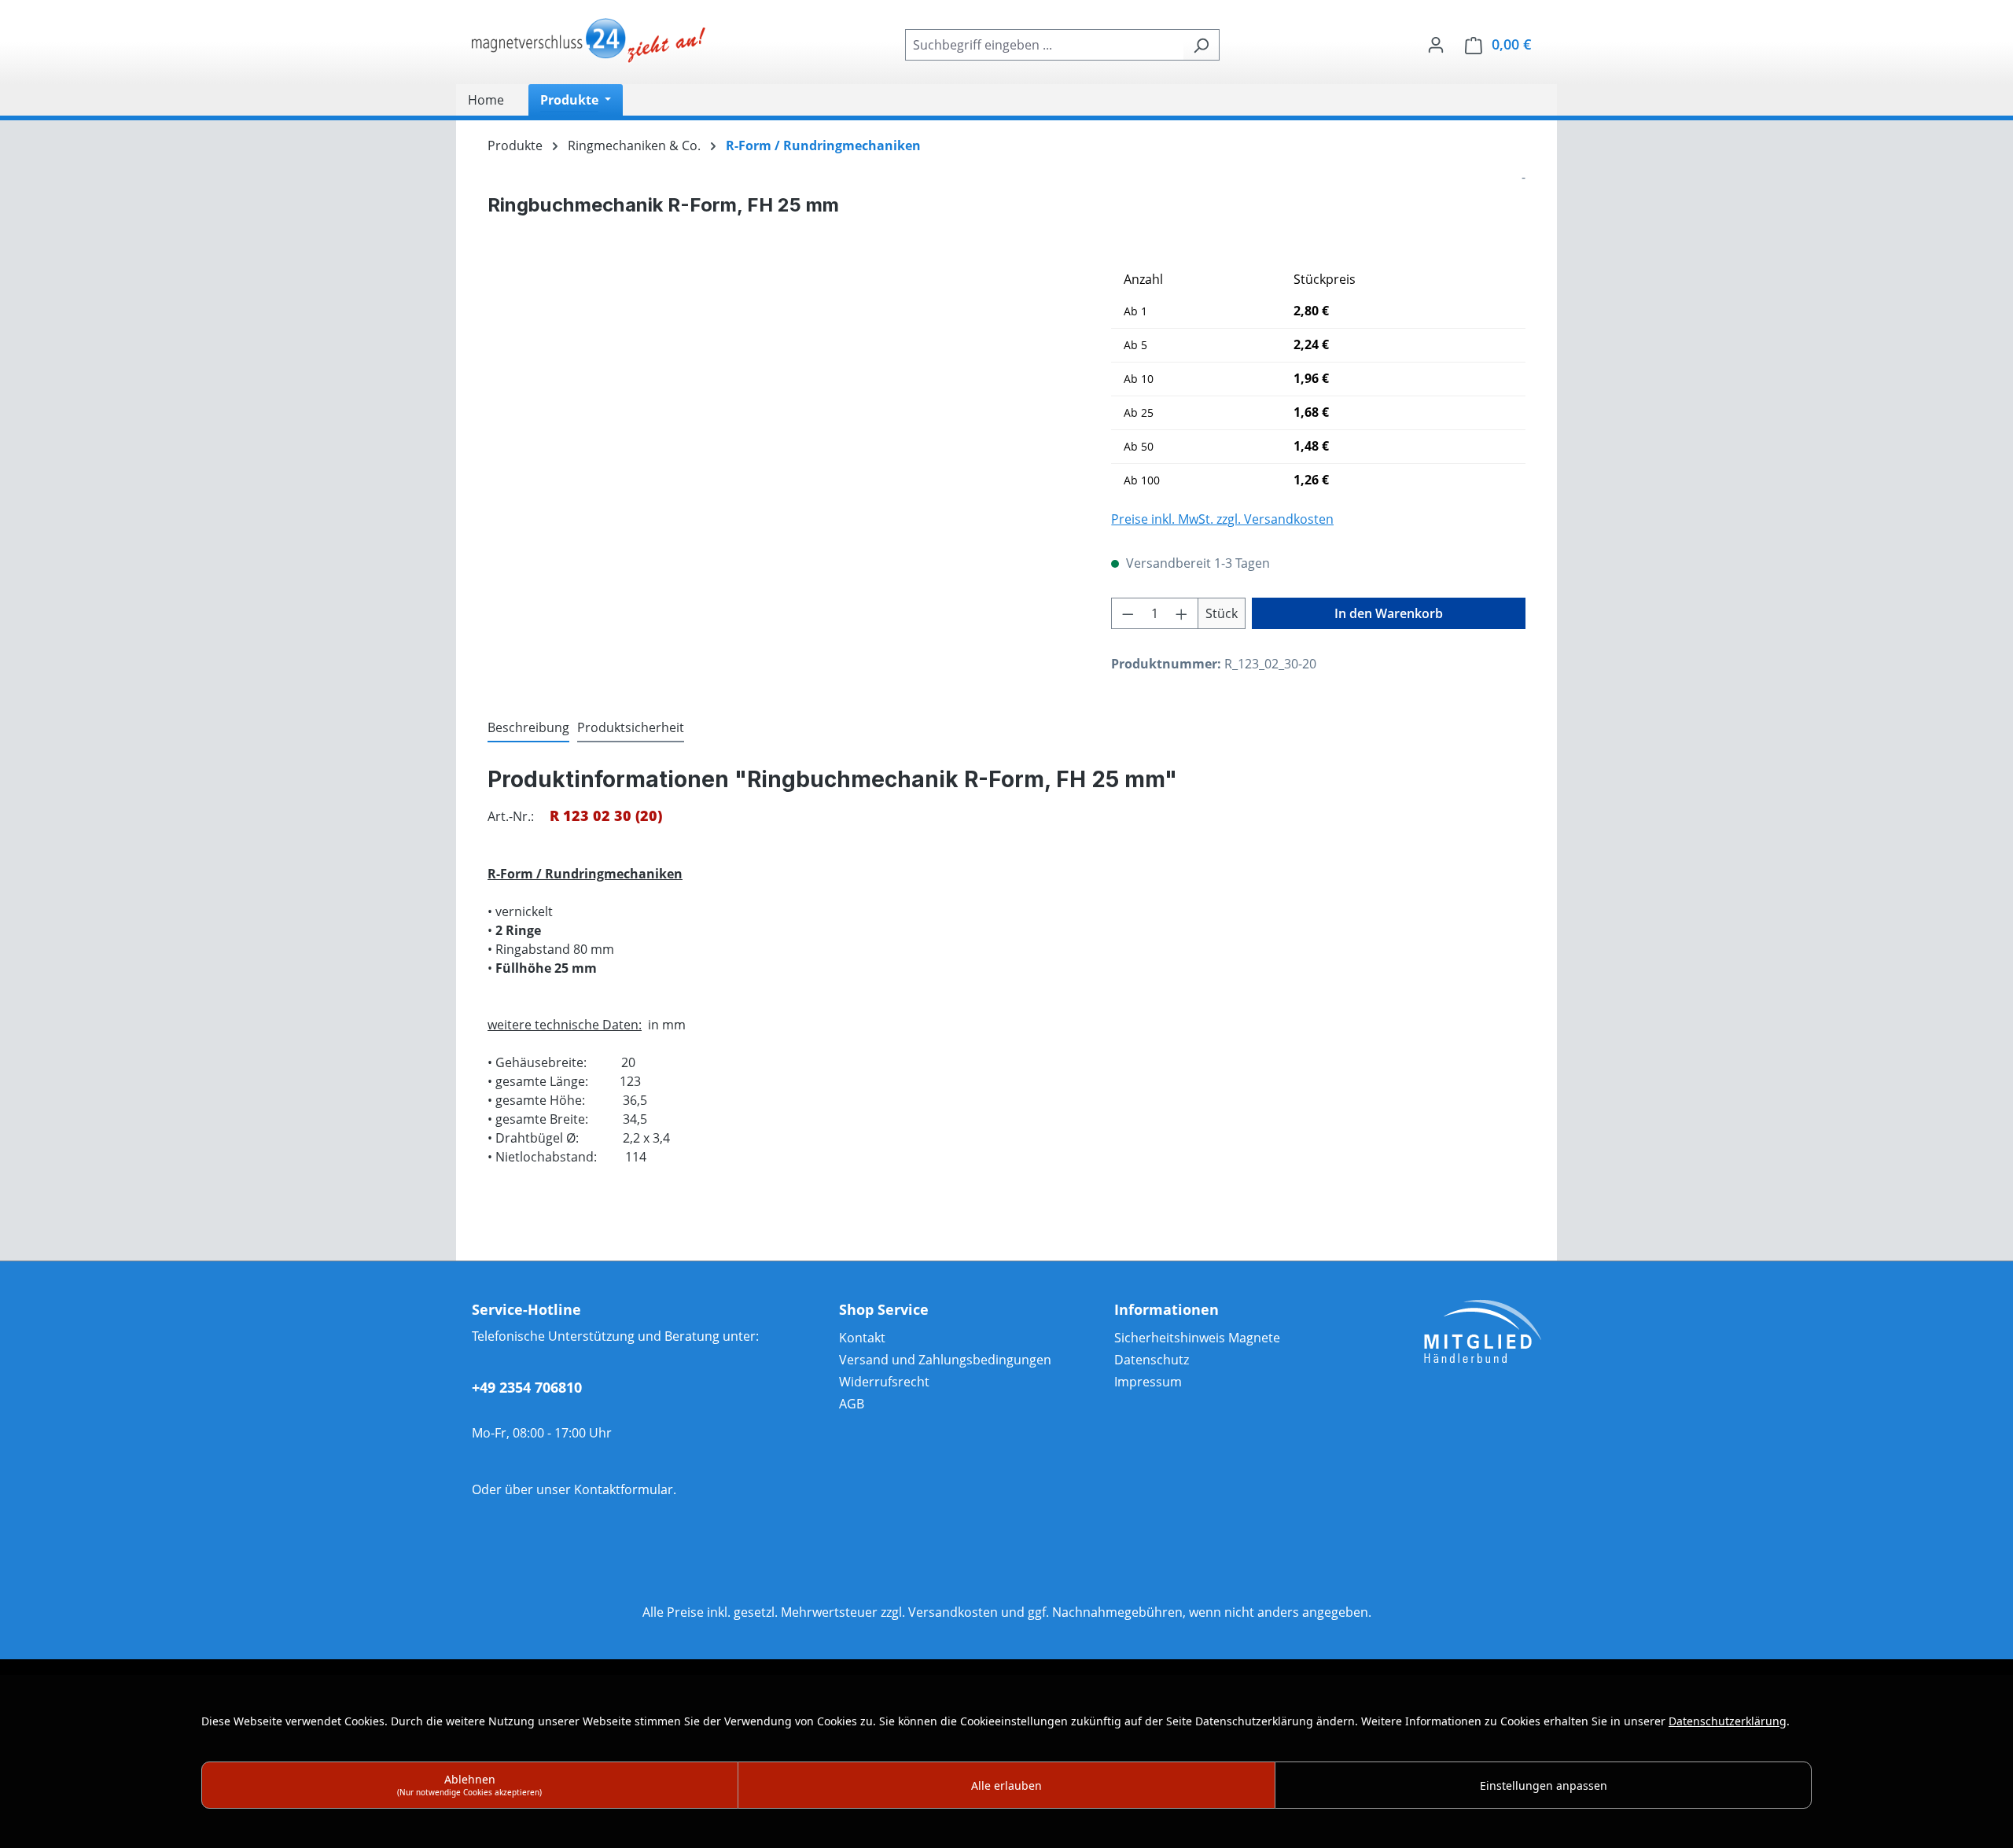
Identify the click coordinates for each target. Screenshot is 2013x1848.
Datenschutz (1152, 1360)
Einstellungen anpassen (1544, 1785)
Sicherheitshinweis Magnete (1197, 1338)
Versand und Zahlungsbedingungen (945, 1360)
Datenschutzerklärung (1728, 1721)
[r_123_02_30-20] (784, 433)
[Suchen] (1201, 45)
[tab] (528, 728)
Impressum (1148, 1382)
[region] (784, 433)
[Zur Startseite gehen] (590, 42)
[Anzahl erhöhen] (1182, 613)
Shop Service (884, 1309)
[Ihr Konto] (1436, 44)
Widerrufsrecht (884, 1382)
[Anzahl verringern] (1128, 613)
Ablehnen (469, 1785)
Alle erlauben (1006, 1785)
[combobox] (1044, 45)
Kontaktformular (624, 1489)
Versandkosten (953, 1612)
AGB (852, 1404)
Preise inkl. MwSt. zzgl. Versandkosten (1222, 519)
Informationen (1167, 1309)
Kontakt (862, 1338)
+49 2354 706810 (527, 1387)
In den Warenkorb (1389, 613)
